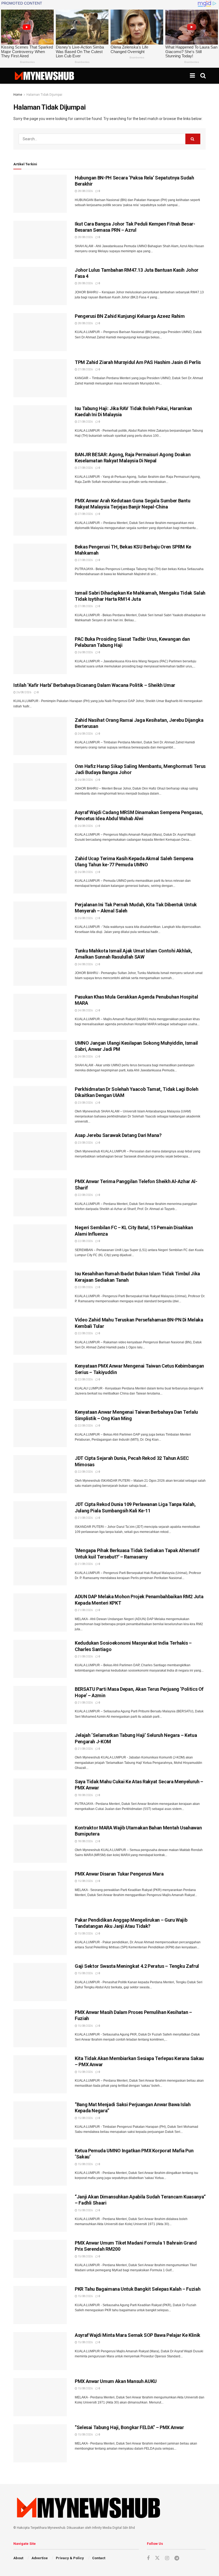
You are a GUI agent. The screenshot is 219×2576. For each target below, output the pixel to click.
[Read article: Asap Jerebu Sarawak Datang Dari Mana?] (40, 1151)
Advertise (40, 2558)
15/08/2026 (85, 1881)
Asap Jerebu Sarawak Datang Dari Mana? (118, 1135)
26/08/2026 (85, 652)
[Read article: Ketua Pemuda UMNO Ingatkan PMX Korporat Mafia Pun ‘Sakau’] (40, 2167)
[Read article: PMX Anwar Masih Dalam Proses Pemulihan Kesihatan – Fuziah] (40, 2028)
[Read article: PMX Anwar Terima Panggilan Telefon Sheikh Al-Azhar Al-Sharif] (40, 1197)
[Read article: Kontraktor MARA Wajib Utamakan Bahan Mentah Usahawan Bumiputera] (40, 1844)
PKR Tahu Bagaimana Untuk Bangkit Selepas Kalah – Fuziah (138, 2289)
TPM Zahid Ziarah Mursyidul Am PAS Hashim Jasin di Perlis (138, 362)
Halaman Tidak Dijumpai (44, 95)
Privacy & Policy (70, 2558)
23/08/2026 (85, 1103)
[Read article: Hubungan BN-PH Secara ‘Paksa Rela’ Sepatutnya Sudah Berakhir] (40, 194)
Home (18, 95)
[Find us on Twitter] (157, 2558)
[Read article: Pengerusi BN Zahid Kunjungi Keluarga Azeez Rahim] (40, 332)
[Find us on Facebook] (148, 2558)
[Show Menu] (192, 76)
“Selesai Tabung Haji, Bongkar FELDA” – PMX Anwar (129, 2427)
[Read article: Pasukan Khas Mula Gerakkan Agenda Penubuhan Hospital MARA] (40, 1013)
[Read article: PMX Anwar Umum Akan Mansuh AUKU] (40, 2397)
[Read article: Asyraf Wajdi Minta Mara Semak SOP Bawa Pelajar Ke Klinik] (40, 2351)
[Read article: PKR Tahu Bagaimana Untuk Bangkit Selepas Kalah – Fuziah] (40, 2305)
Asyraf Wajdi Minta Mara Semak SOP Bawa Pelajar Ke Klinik (138, 2335)
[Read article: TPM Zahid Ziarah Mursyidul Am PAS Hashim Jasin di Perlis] (40, 378)
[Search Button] (203, 76)
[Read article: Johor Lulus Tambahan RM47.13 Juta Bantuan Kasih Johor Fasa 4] (40, 286)
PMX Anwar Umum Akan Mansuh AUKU (116, 2381)
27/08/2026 (85, 369)
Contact (99, 2558)
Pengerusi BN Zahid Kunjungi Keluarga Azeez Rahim (130, 316)
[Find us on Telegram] (177, 2558)
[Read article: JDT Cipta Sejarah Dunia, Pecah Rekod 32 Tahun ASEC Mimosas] (40, 1474)
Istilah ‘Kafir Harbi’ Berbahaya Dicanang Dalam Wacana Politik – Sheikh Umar (94, 685)
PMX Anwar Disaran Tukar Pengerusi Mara (119, 1874)
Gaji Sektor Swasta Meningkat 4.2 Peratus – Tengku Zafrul (137, 1966)
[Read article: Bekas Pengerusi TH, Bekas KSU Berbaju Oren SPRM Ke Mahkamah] (40, 563)
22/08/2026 (85, 1195)
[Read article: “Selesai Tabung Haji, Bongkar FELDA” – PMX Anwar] (40, 2443)
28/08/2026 (85, 191)
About (18, 2558)
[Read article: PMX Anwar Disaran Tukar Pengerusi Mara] (40, 1890)
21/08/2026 (85, 1518)
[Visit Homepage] (44, 76)
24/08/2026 (85, 964)
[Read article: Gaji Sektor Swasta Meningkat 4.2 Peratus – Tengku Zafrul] (40, 1982)
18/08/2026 (85, 1795)
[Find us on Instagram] (167, 2558)
